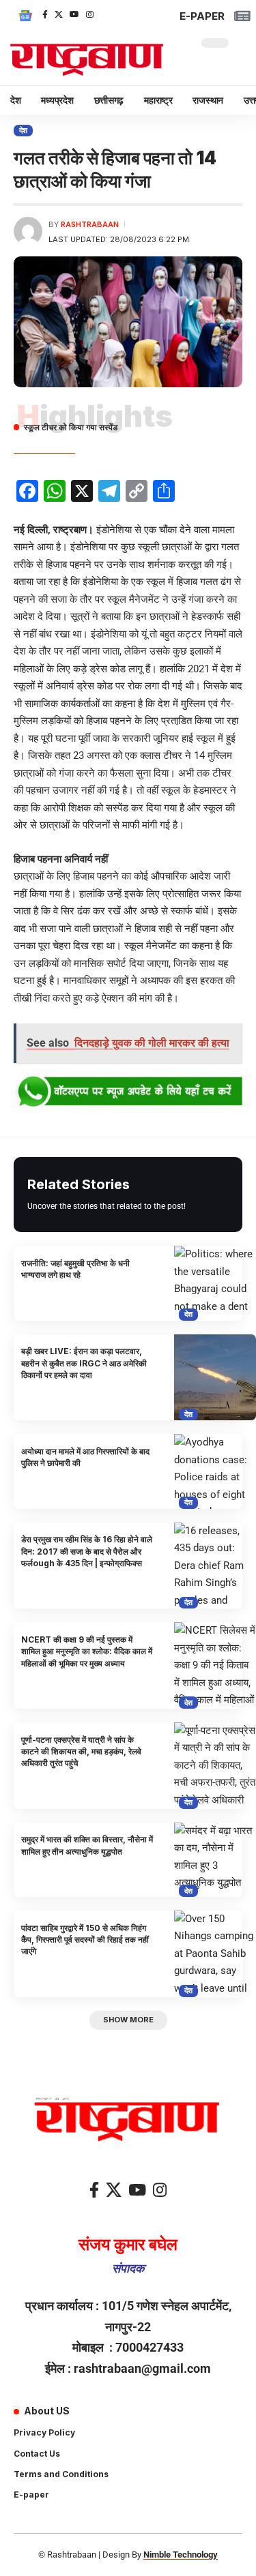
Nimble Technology (181, 2555)
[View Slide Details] (128, 1092)
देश (24, 130)
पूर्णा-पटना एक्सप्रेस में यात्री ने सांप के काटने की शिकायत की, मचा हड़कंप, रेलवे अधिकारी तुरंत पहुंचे (81, 1752)
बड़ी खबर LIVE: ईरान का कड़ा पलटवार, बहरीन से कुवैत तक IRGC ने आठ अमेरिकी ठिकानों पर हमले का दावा (84, 1363)
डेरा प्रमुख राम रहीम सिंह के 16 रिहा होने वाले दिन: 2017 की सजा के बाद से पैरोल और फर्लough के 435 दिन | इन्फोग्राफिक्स (87, 1551)
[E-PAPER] (242, 16)
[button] (128, 2021)
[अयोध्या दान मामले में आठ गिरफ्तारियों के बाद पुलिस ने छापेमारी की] (215, 1471)
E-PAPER (202, 16)
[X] (59, 14)
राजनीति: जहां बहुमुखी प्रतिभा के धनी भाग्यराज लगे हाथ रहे (75, 1269)
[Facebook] (45, 14)
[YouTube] (74, 14)
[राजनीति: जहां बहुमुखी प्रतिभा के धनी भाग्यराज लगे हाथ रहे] (215, 1283)
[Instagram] (90, 14)
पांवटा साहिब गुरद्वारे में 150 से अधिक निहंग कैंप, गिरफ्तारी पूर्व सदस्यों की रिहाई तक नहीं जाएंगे (85, 1940)
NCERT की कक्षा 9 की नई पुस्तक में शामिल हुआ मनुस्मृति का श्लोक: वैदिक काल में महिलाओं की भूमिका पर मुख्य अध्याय (87, 1651)
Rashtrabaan (90, 224)
